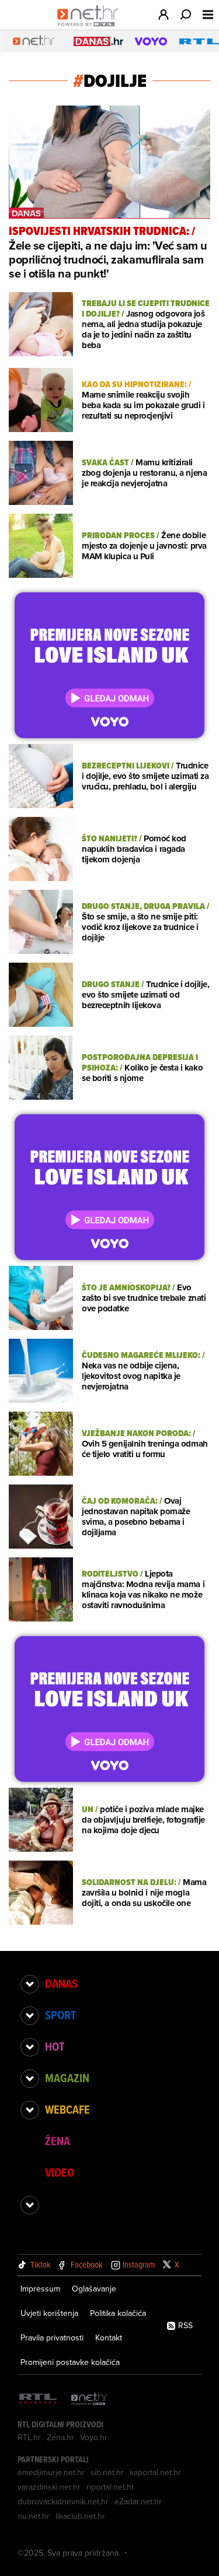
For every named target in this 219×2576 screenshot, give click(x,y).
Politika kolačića (118, 2313)
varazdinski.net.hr (49, 2487)
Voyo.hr (94, 2437)
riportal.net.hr (110, 2487)
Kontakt (109, 2338)
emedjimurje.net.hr (51, 2472)
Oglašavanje (94, 2289)
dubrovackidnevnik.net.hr (63, 2501)
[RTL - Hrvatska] (38, 2400)
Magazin (67, 2078)
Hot (55, 2047)
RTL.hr (29, 2437)
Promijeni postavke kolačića (70, 2362)
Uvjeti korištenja (49, 2313)
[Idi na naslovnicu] (91, 27)
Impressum (40, 2289)
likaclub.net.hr (80, 2516)
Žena (58, 2141)
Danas (61, 1984)
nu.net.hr (34, 2516)
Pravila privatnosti (52, 2338)
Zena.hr (60, 2437)
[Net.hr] (89, 2400)
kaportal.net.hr (155, 2472)
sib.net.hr (107, 2472)
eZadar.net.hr (138, 2501)
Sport (60, 2015)
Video (60, 2173)
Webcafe (67, 2110)
